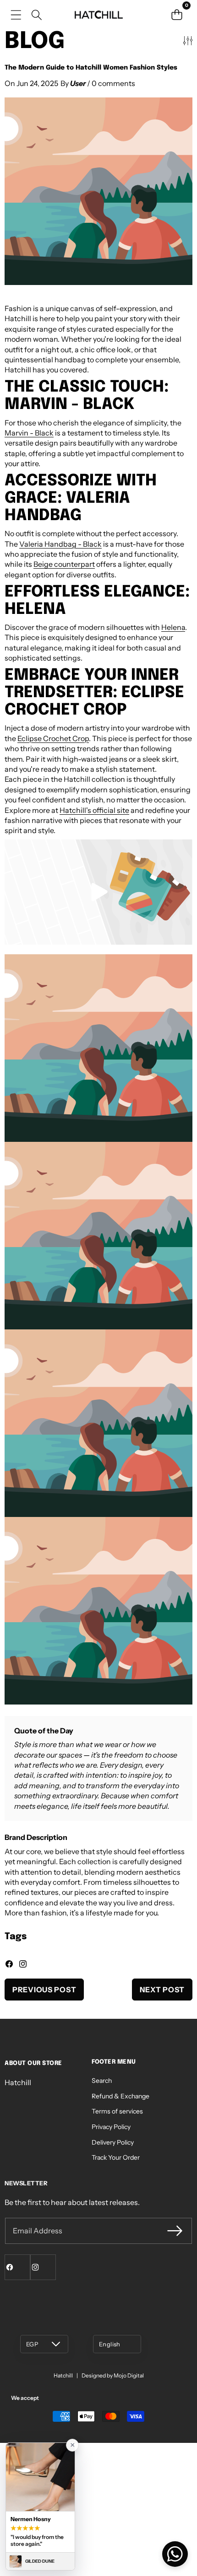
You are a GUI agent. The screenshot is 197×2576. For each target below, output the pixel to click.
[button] (177, 15)
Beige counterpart (64, 564)
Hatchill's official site (94, 810)
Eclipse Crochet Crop (53, 738)
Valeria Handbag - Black (60, 544)
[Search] (36, 15)
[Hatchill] (98, 15)
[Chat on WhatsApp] (175, 2554)
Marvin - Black (29, 433)
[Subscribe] (175, 2231)
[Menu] (16, 15)
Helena (173, 627)
